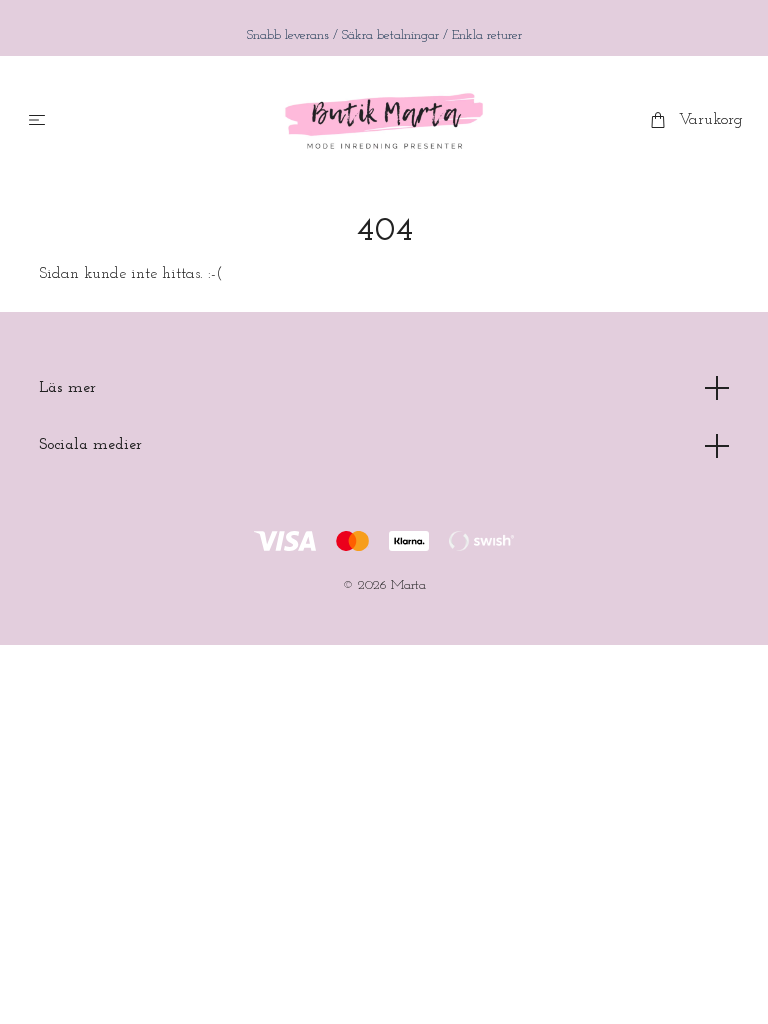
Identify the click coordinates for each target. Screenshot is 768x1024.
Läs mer (67, 388)
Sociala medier (90, 445)
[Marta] (384, 121)
